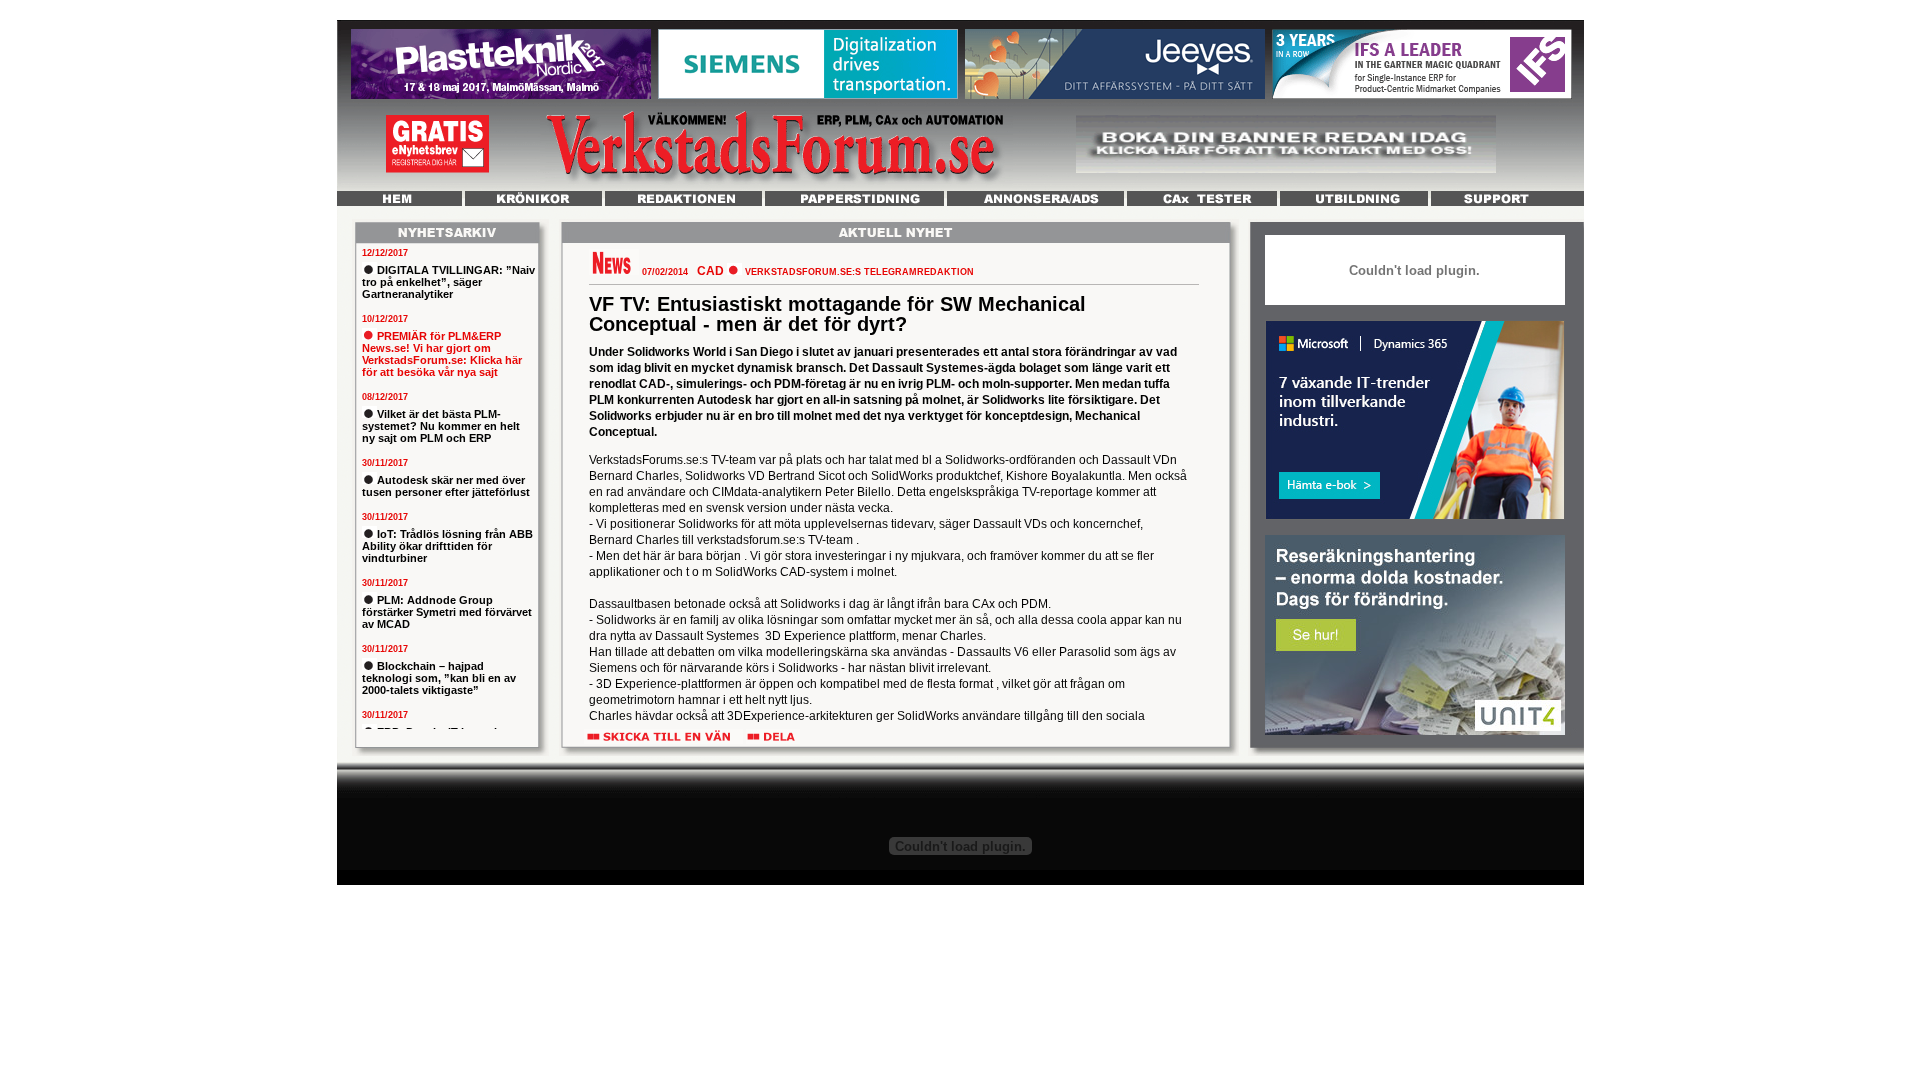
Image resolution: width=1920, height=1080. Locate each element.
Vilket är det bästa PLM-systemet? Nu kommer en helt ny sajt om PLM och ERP (441, 426)
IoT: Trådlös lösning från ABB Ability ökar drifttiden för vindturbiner (447, 546)
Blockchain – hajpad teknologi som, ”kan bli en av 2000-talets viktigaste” (439, 678)
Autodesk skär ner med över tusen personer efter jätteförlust (446, 486)
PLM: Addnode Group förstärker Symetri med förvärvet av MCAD (447, 612)
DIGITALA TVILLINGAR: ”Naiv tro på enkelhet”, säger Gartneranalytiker (448, 282)
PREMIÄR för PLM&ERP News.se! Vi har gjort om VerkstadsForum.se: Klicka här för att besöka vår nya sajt (442, 354)
